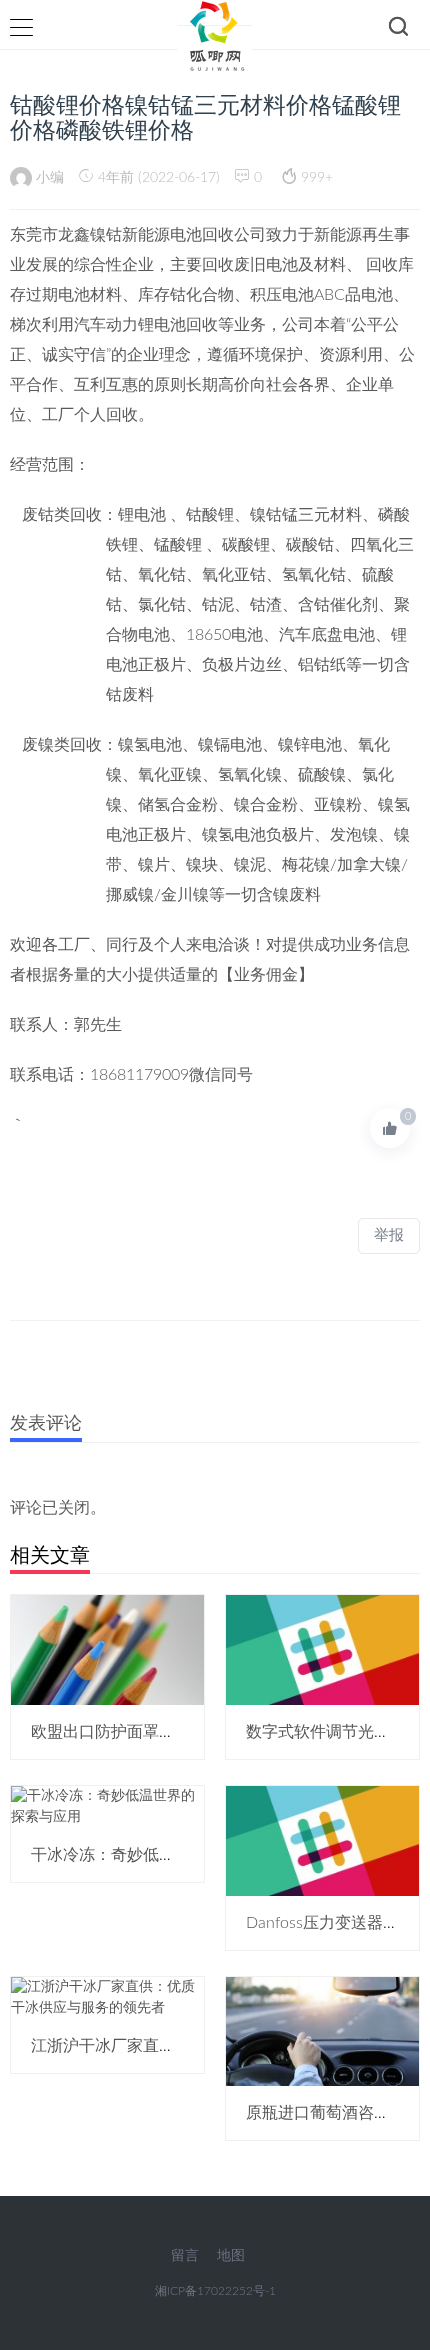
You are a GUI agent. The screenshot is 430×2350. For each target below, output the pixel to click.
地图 (231, 2256)
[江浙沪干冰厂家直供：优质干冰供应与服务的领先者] (107, 1997)
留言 (185, 2256)
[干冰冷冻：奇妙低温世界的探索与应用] (107, 1806)
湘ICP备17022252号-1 (215, 2291)
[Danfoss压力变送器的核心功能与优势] (322, 1840)
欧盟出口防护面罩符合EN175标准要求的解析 (191, 1732)
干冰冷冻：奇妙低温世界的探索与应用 (167, 1855)
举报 (389, 1235)
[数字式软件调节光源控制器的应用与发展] (322, 1649)
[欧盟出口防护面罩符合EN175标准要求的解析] (107, 1649)
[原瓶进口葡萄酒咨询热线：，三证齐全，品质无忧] (322, 2031)
